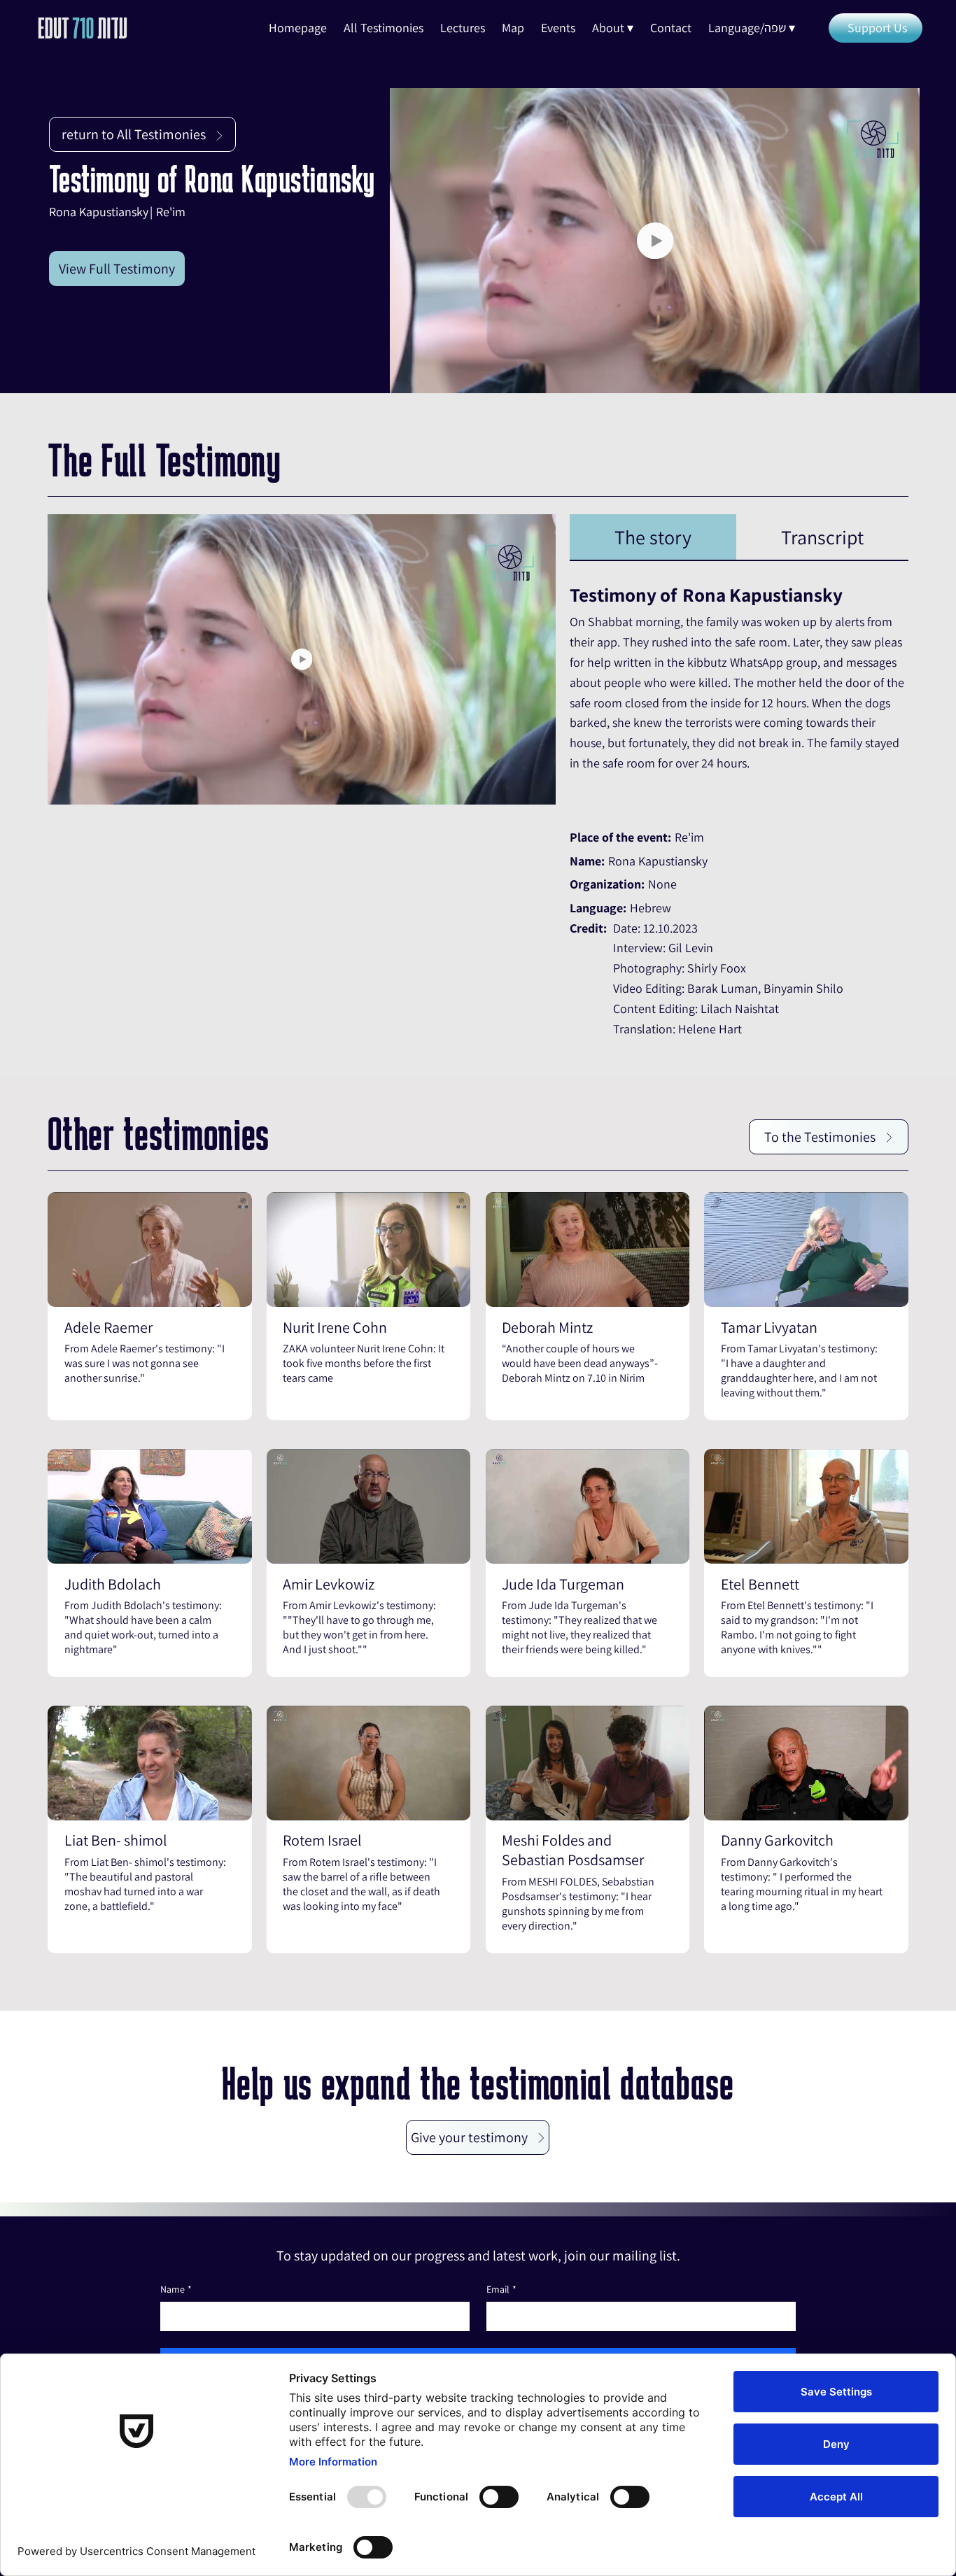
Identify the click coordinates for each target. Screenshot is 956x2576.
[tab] (822, 537)
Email (501, 2289)
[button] (613, 28)
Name (176, 2289)
